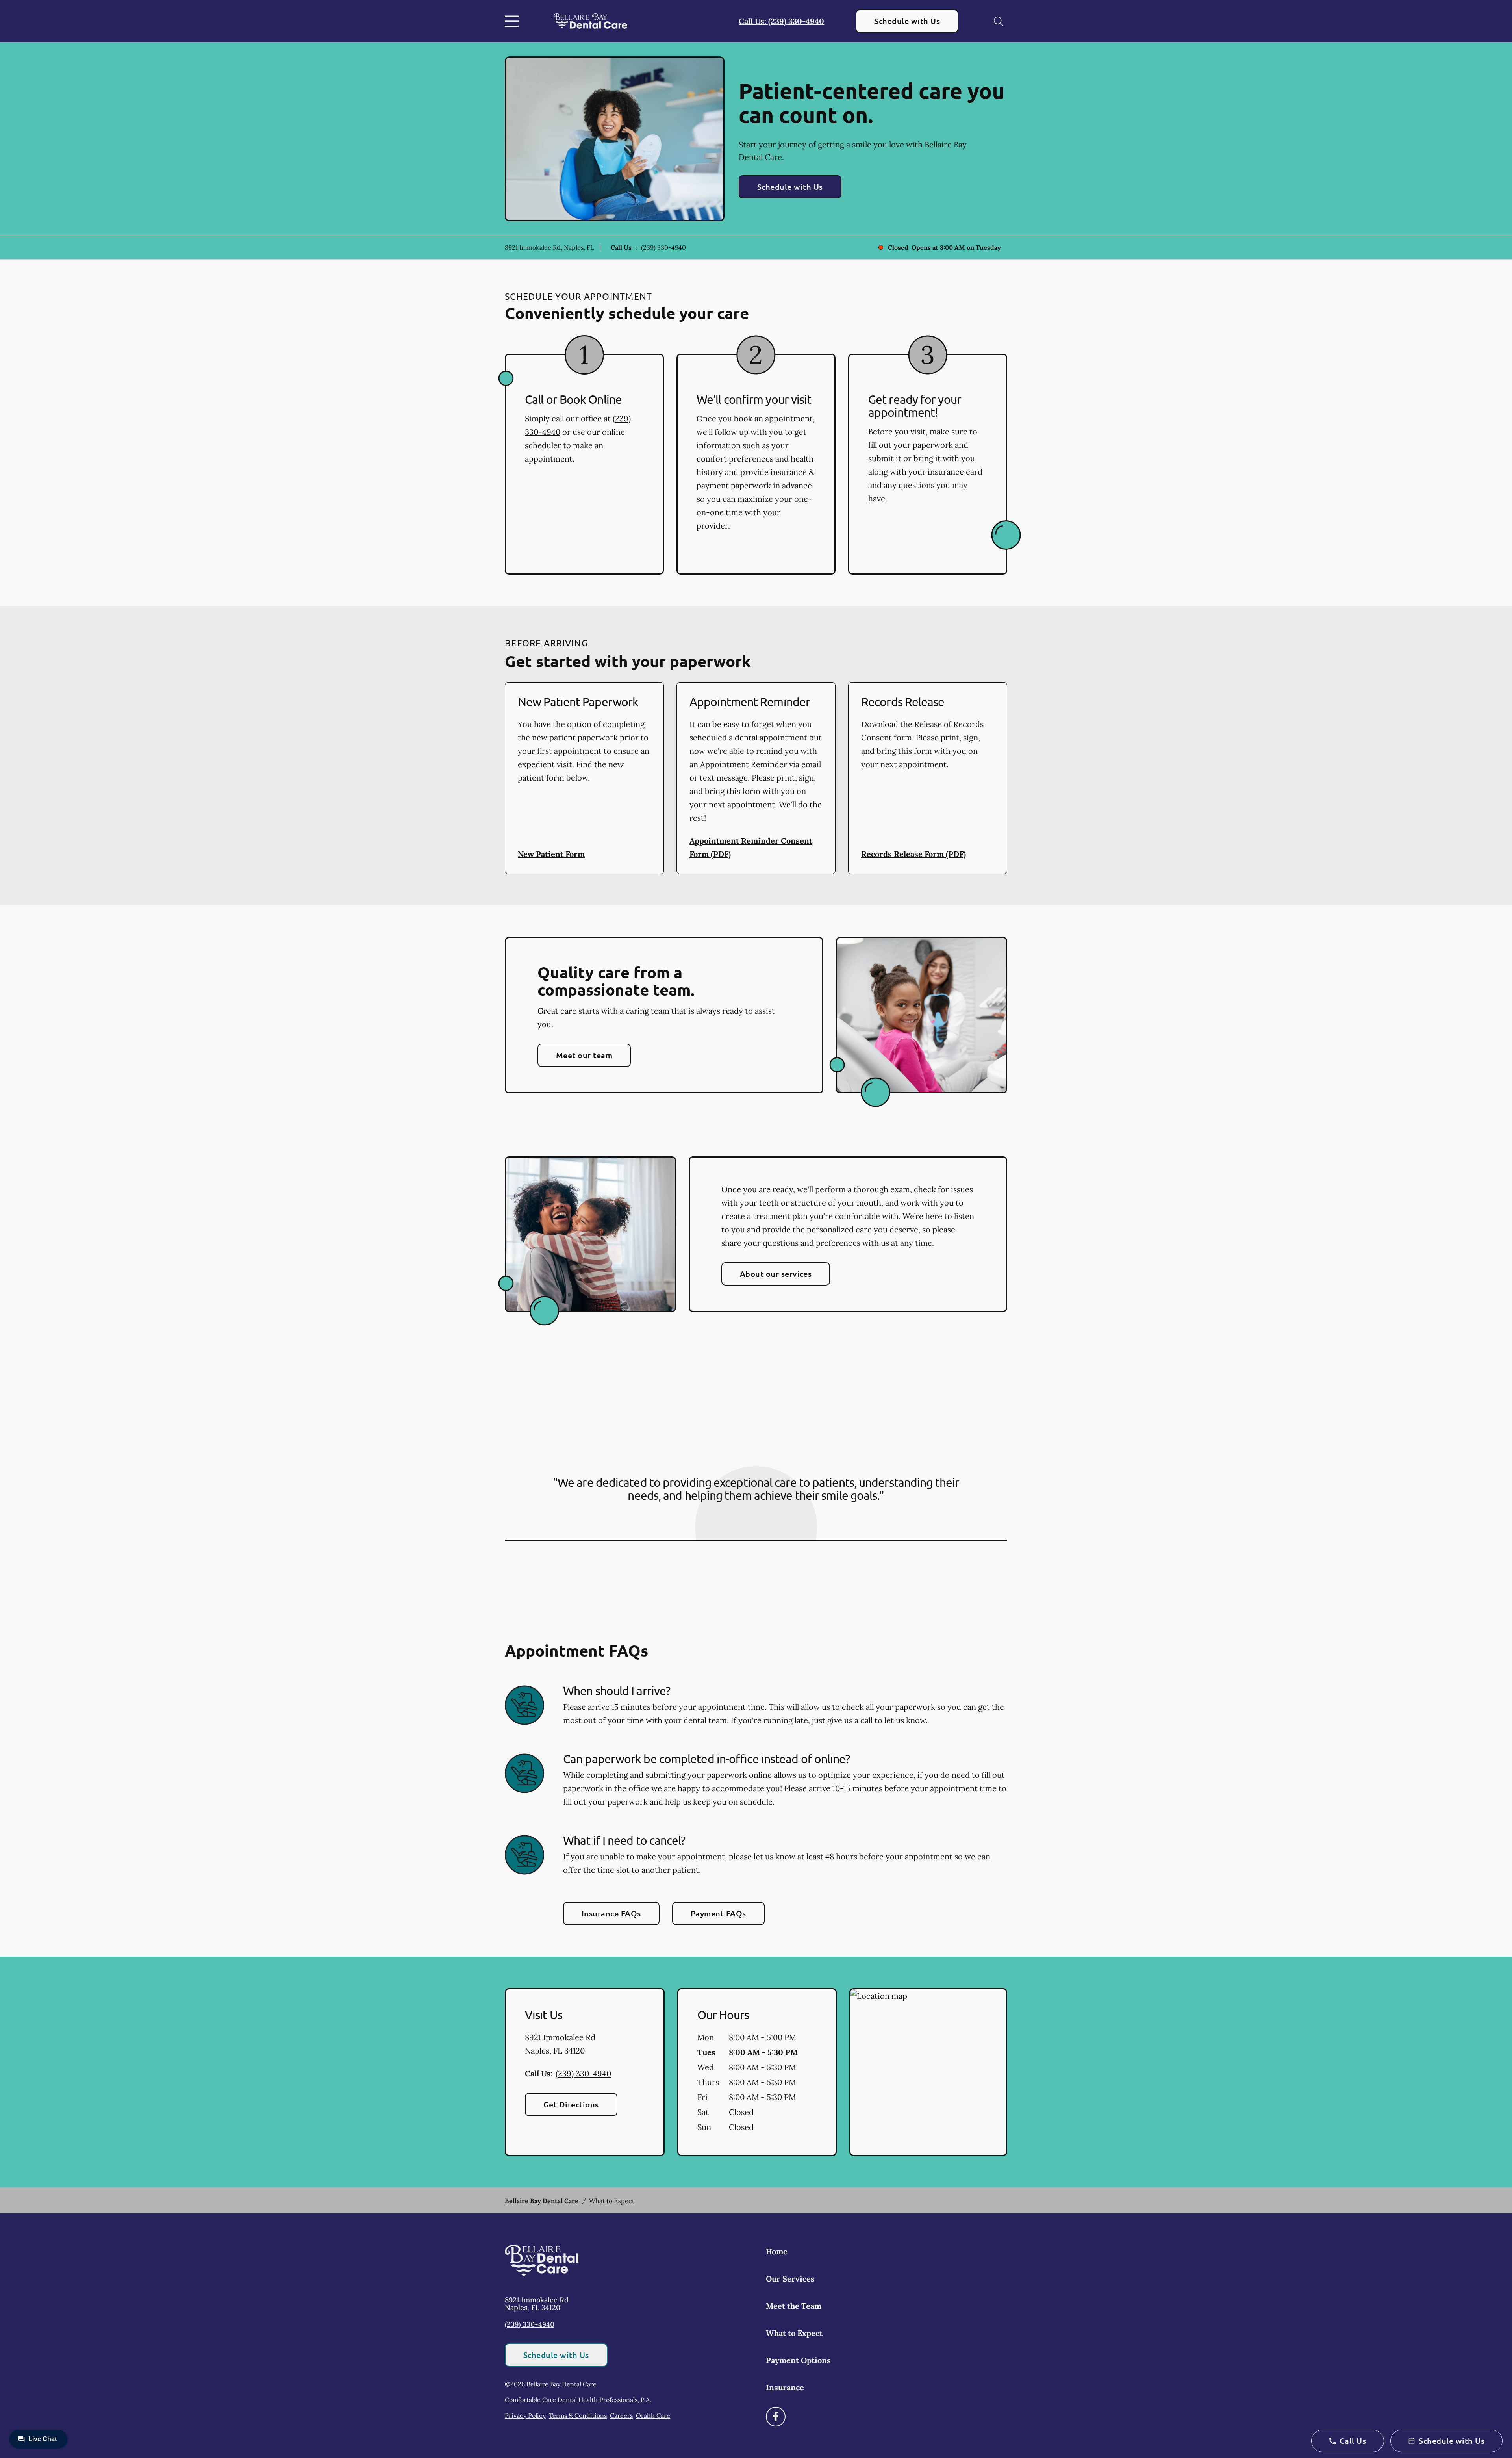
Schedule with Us (907, 21)
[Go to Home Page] (590, 21)
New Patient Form (551, 854)
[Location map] (928, 2072)
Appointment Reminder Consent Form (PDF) (751, 847)
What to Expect (794, 2333)
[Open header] (513, 21)
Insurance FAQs (611, 1913)
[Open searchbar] (999, 21)
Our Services (790, 2279)
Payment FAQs (718, 1913)
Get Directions (571, 2104)
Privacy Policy (525, 2415)
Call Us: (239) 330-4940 (781, 21)
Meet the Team (794, 2306)
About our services (776, 1274)
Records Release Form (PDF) (913, 854)
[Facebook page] (776, 2417)
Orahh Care (653, 2415)
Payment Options (798, 2360)
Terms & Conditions (578, 2415)
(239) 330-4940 (663, 247)
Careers (621, 2415)
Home (777, 2251)
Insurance (785, 2387)
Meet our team (584, 1055)
